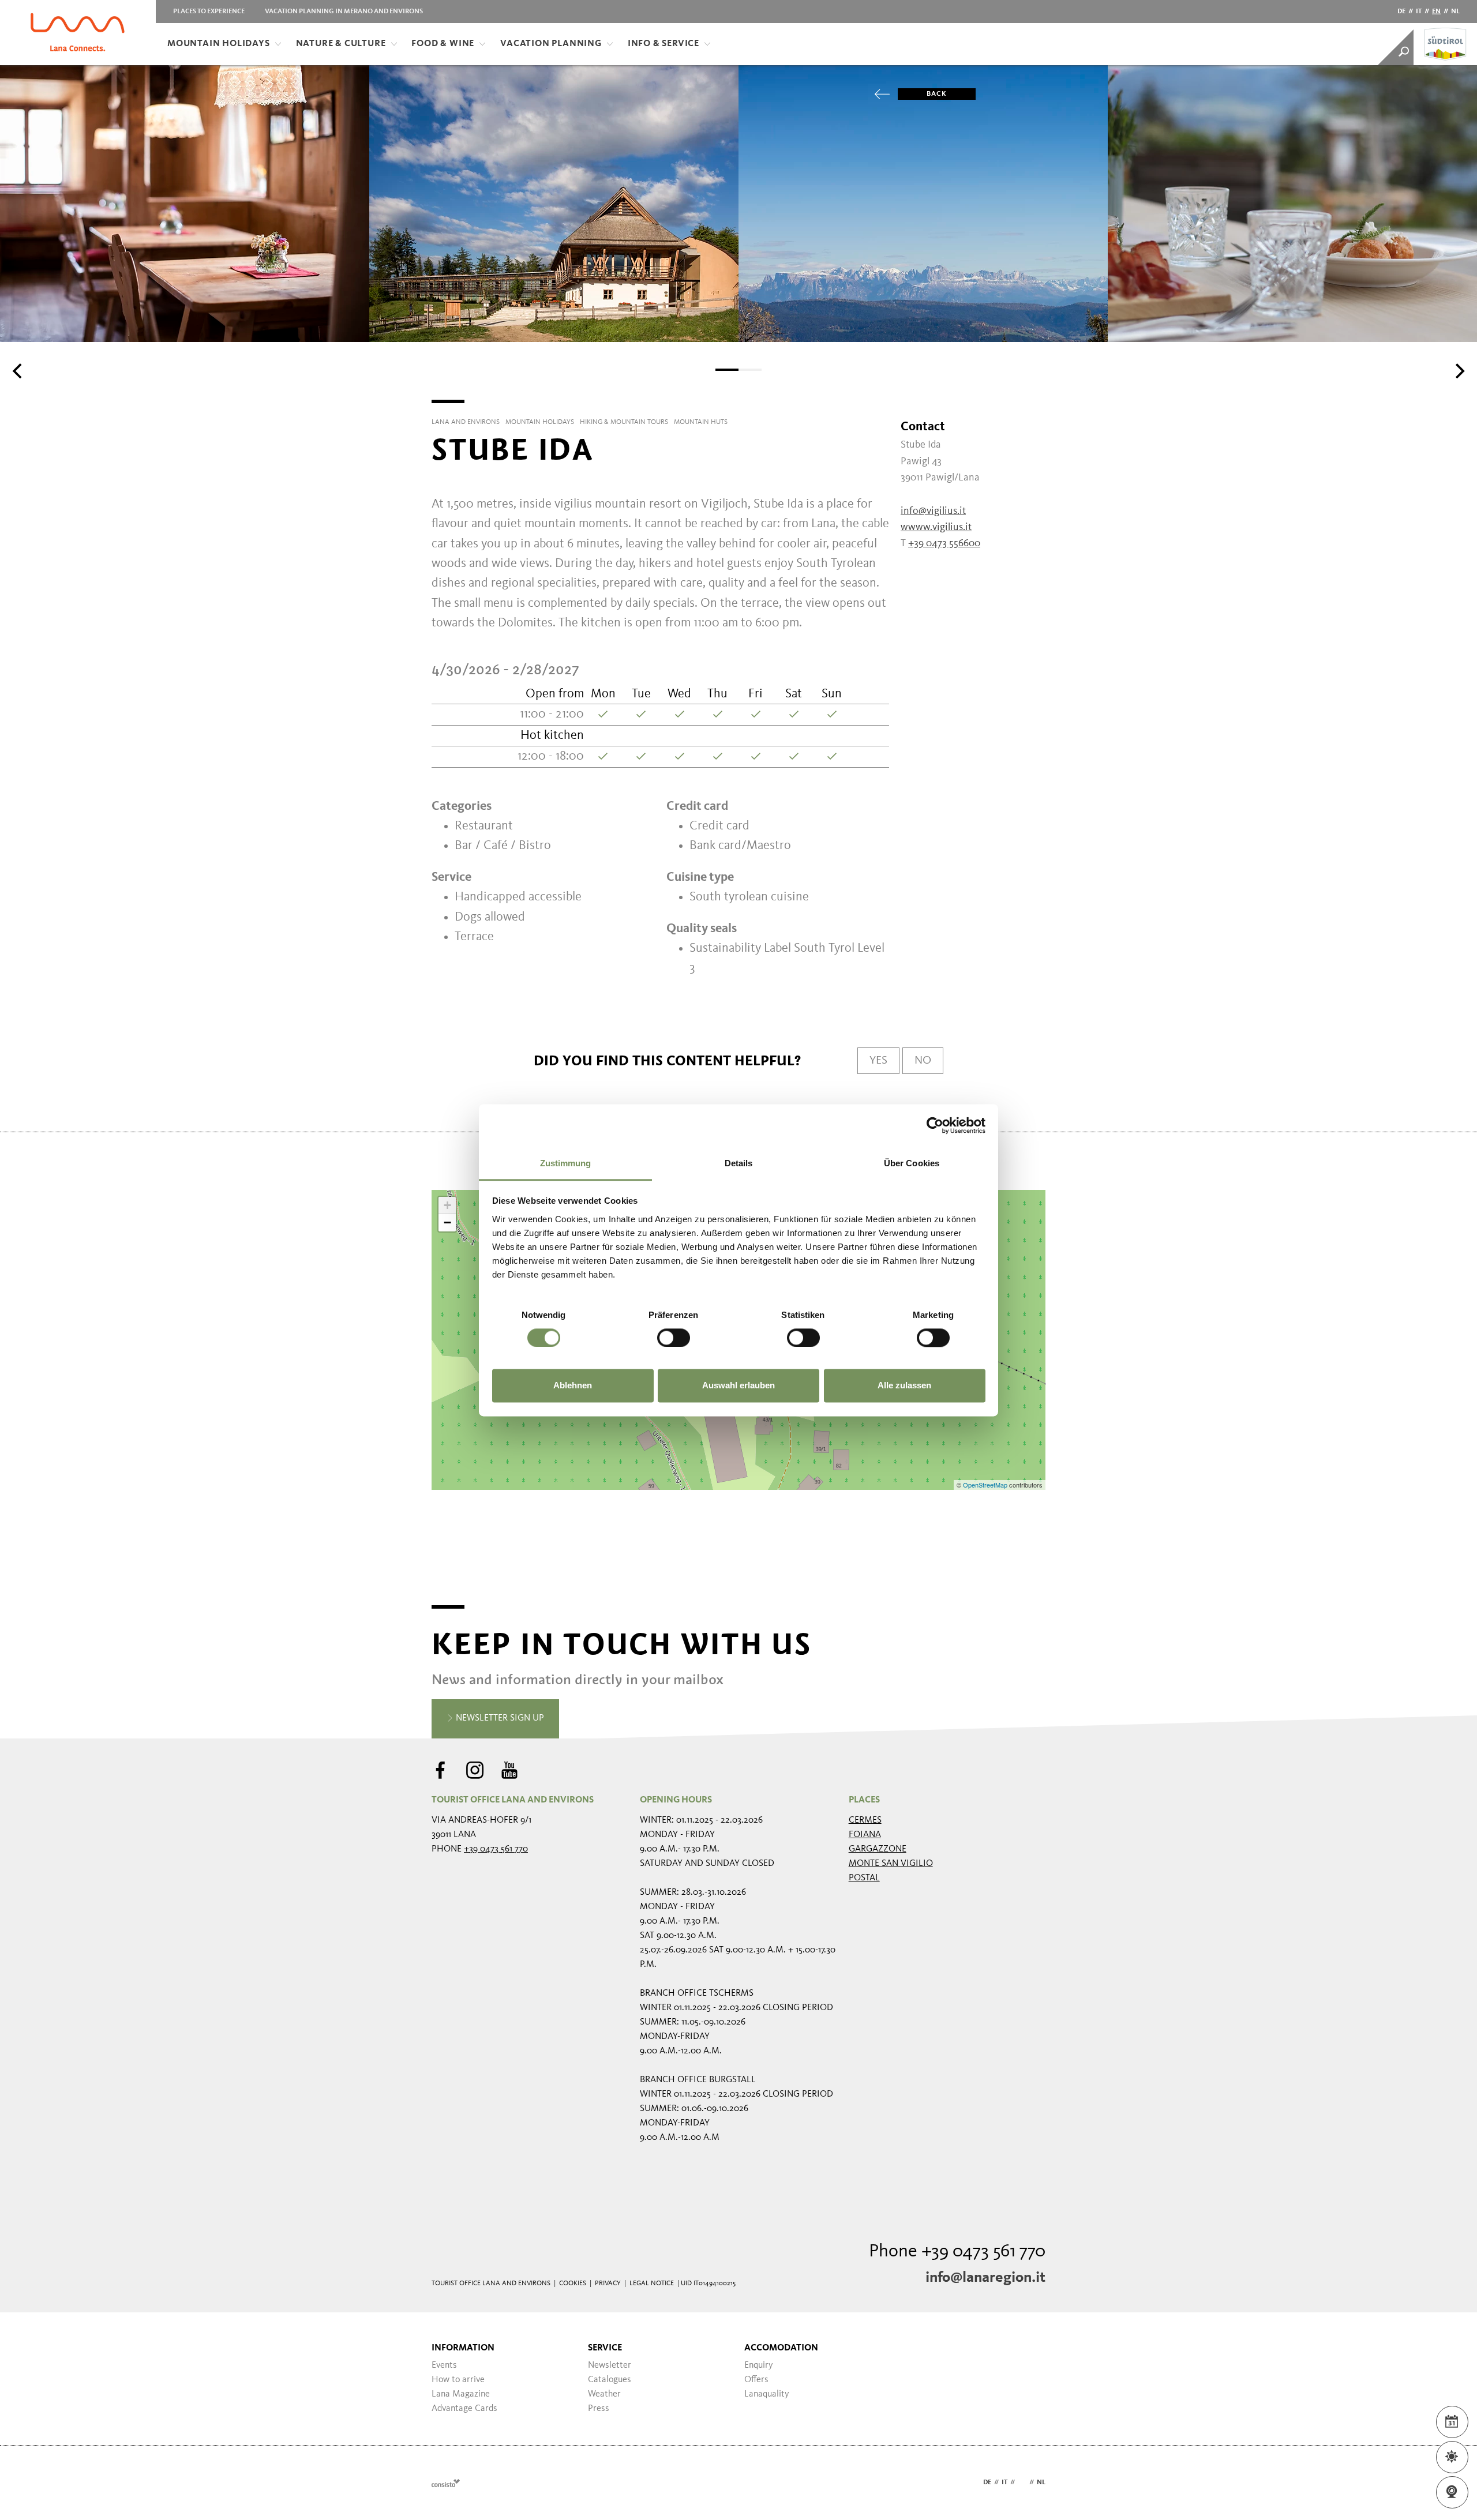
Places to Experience (209, 12)
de (1401, 12)
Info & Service (663, 44)
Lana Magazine (461, 2394)
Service (605, 2348)
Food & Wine (443, 44)
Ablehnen (573, 1386)
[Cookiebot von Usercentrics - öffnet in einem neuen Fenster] (935, 1125)
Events (444, 2365)
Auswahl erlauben (738, 1386)
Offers (756, 2380)
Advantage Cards (464, 2409)
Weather (604, 2394)
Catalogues (610, 2380)
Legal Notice (652, 2284)
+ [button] (447, 1205)
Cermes (865, 1820)
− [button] (447, 1223)
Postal (864, 1878)
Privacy (608, 2284)
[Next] (1459, 371)
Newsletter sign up (499, 1718)
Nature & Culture (341, 44)
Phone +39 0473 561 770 (957, 2252)
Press (599, 2409)
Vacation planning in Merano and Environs (344, 12)
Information (463, 2348)
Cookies (573, 2284)
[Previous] (18, 371)
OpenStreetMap (986, 1485)
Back (937, 94)
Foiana (865, 1835)
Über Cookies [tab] (912, 1163)
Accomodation (781, 2348)
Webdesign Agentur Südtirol (446, 2483)
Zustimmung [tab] (566, 1163)
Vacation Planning (551, 44)
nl (1455, 12)
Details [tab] (739, 1163)
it (1419, 12)
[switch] (674, 1338)
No (923, 1061)
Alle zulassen (904, 1386)
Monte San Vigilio (891, 1864)
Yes (878, 1061)
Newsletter (610, 2365)
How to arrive (458, 2380)
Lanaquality (767, 2394)
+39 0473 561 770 (496, 1849)
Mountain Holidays (219, 44)
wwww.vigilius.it (936, 527)
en (1436, 12)
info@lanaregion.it (985, 2278)
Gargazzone (878, 1849)
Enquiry (759, 2365)
